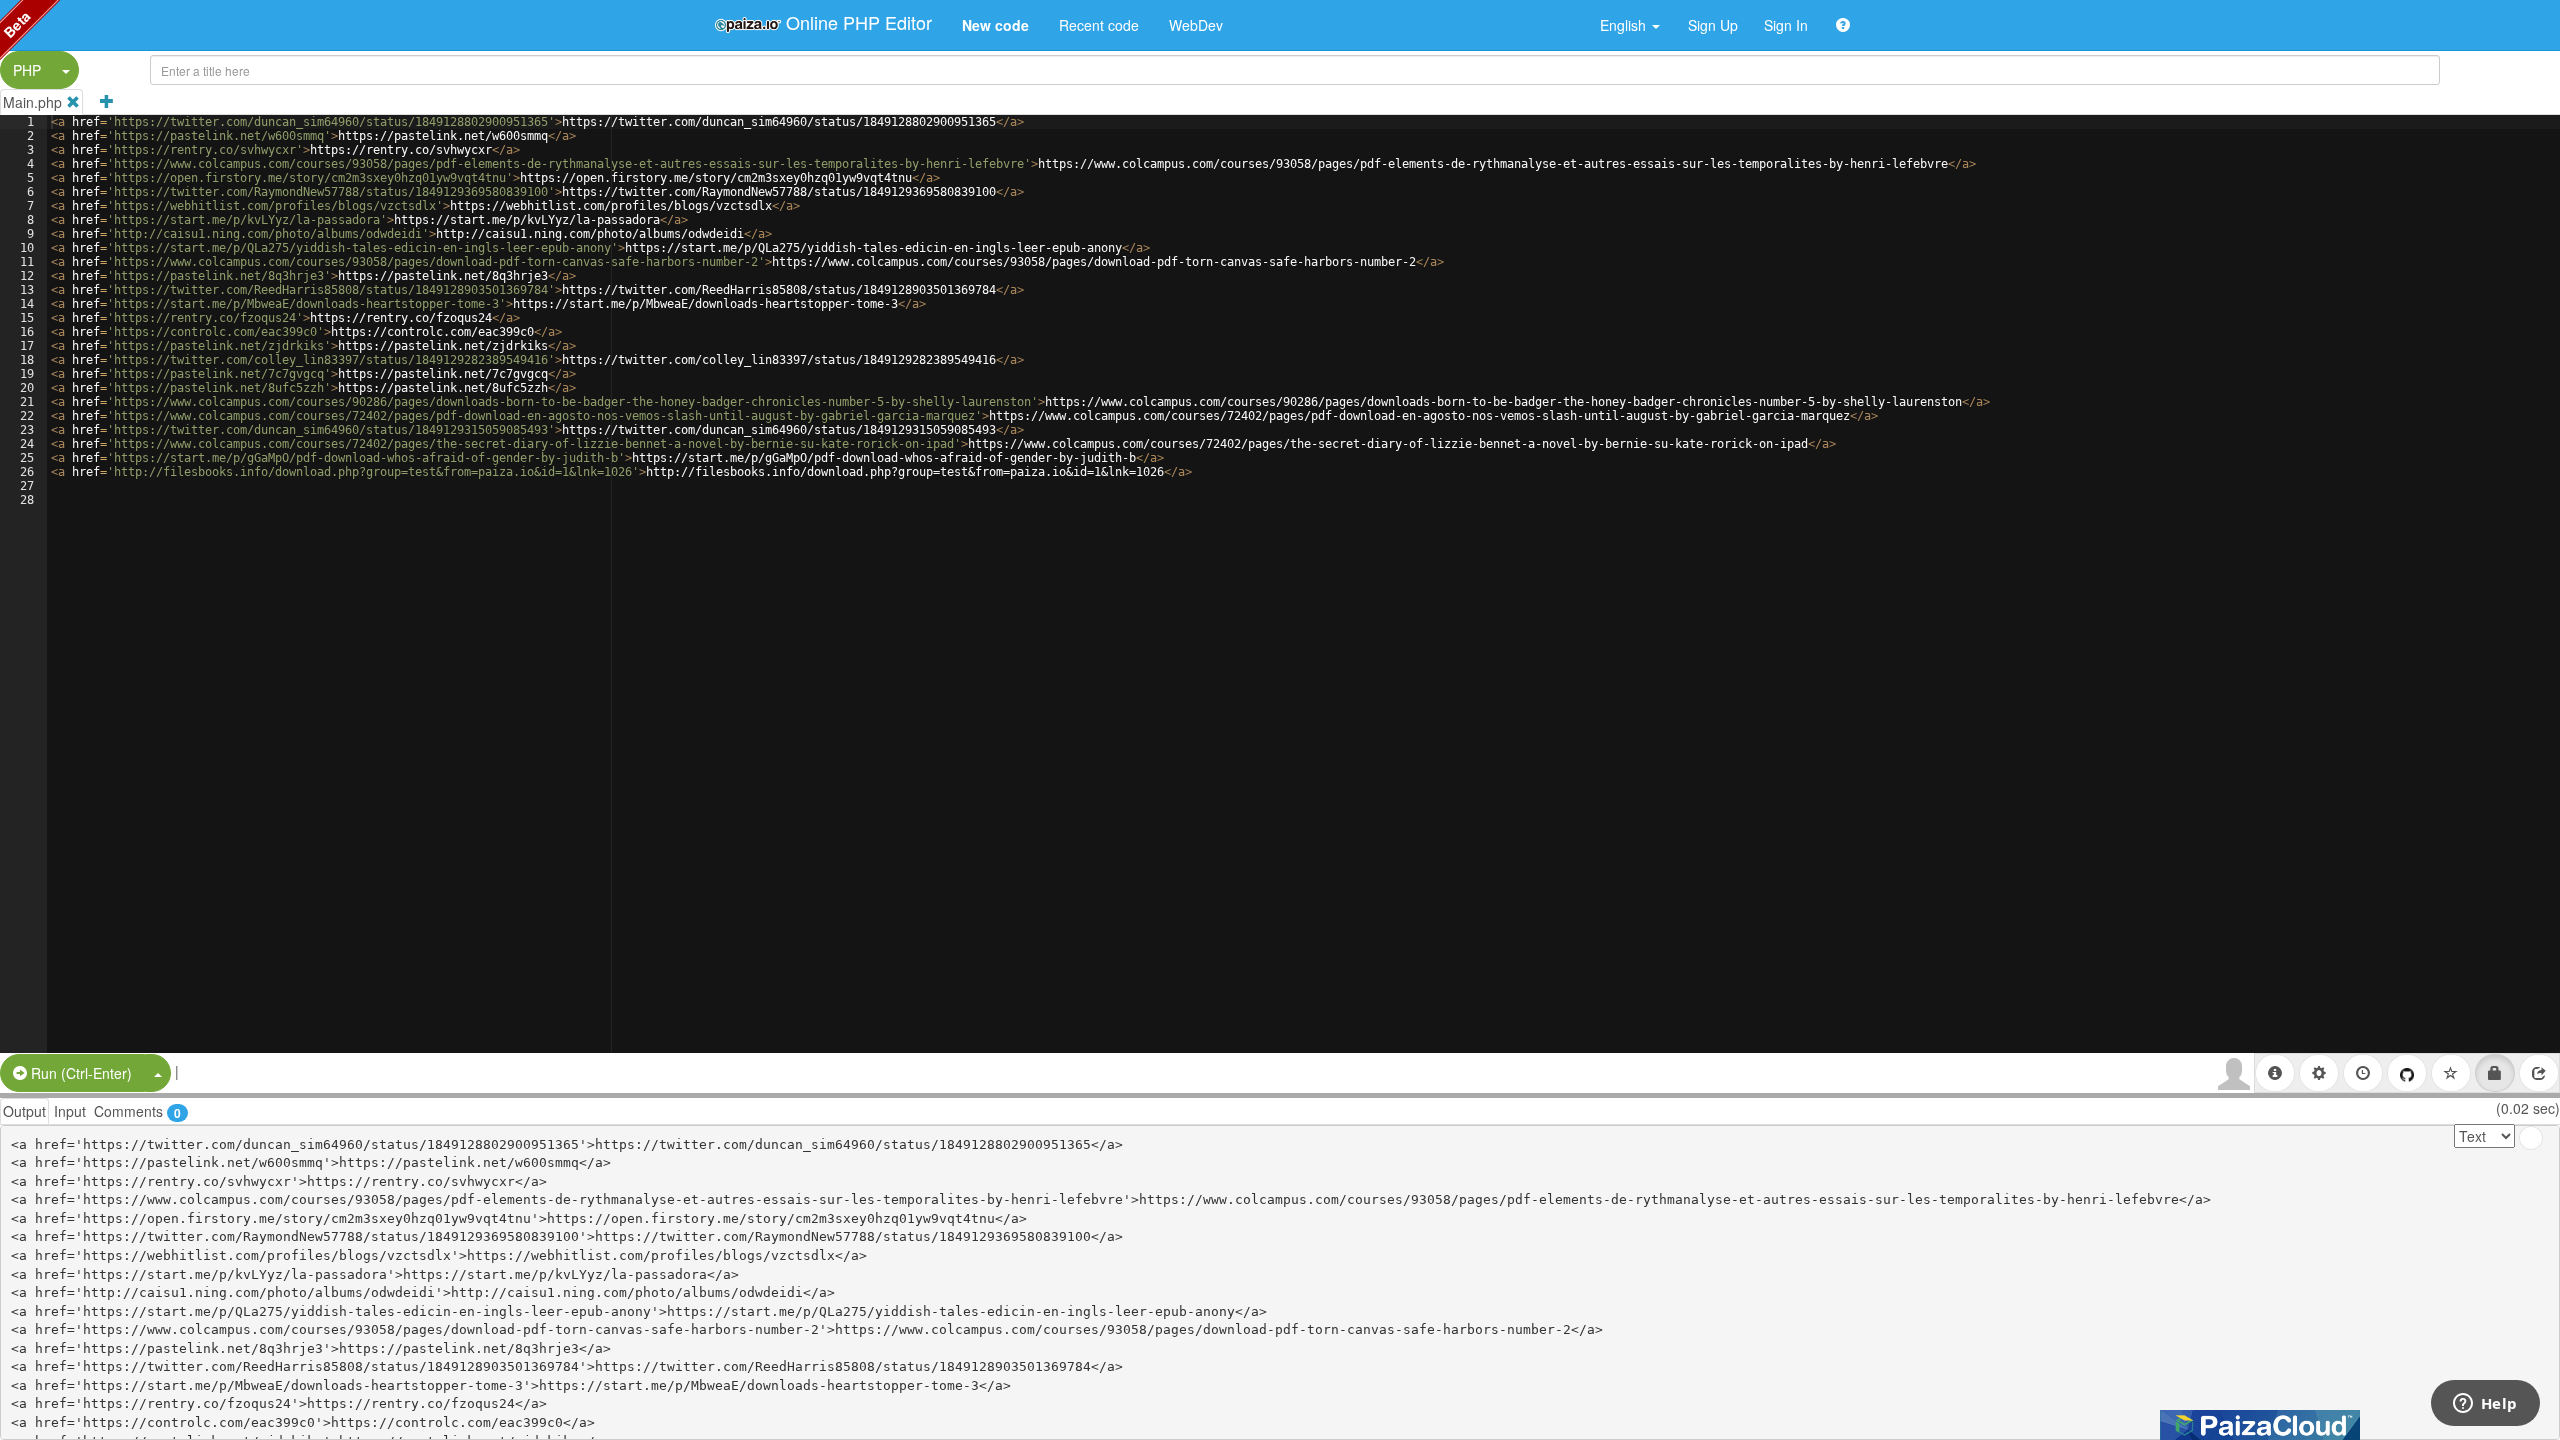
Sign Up (1713, 25)
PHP (27, 70)
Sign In (1786, 25)
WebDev (1196, 25)
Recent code (1099, 25)
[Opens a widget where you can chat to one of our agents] (2485, 1405)
